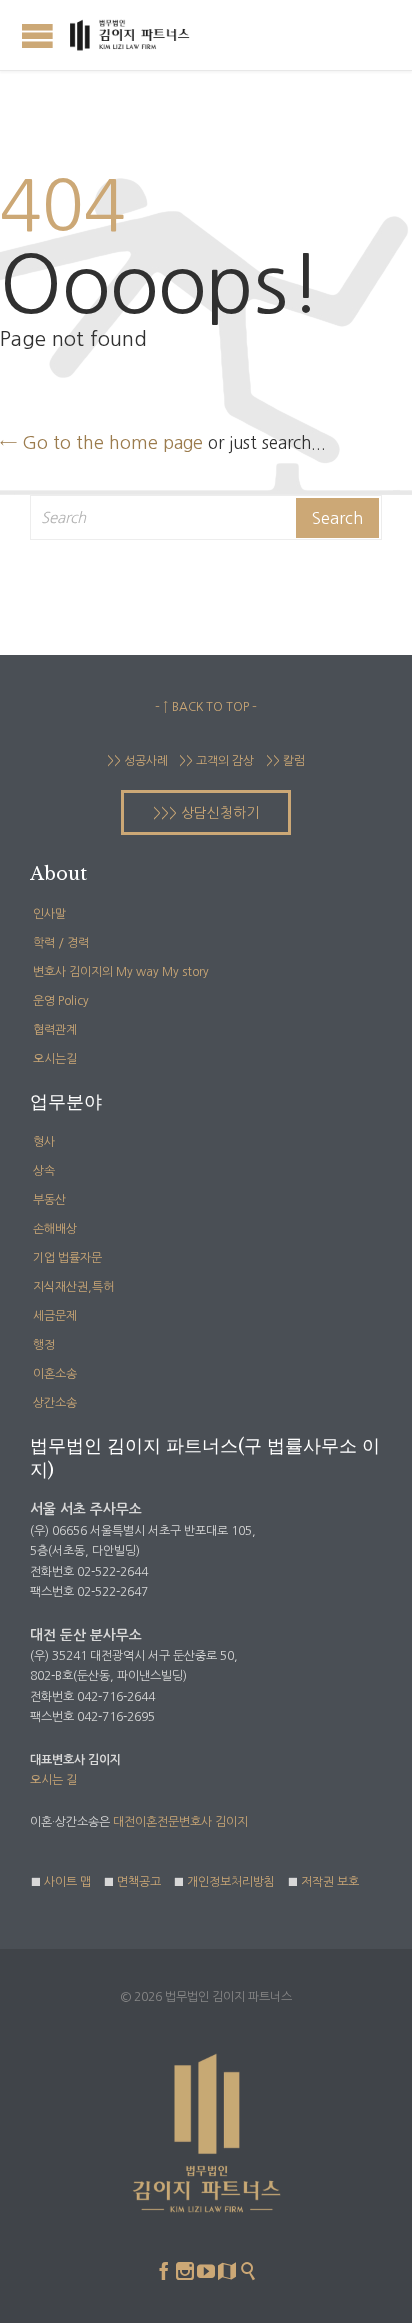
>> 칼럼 (285, 761)
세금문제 (55, 1316)
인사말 (49, 914)
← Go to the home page (101, 443)
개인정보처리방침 (231, 1882)
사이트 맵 (67, 1882)
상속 (44, 1171)
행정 (44, 1345)
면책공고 (139, 1882)
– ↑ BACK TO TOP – (206, 707)
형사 (44, 1142)
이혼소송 (55, 1374)
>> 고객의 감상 (215, 761)
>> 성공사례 (137, 761)
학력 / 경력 (61, 943)
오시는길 (55, 1059)
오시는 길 (53, 1780)
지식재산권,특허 (73, 1287)
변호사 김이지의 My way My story (121, 972)
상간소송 (55, 1403)
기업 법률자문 (67, 1258)
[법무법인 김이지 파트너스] (130, 35)
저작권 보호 (330, 1882)
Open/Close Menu (37, 35)
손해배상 (55, 1229)
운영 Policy (61, 1001)
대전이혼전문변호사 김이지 (180, 1822)
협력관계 (55, 1030)
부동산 (49, 1200)
